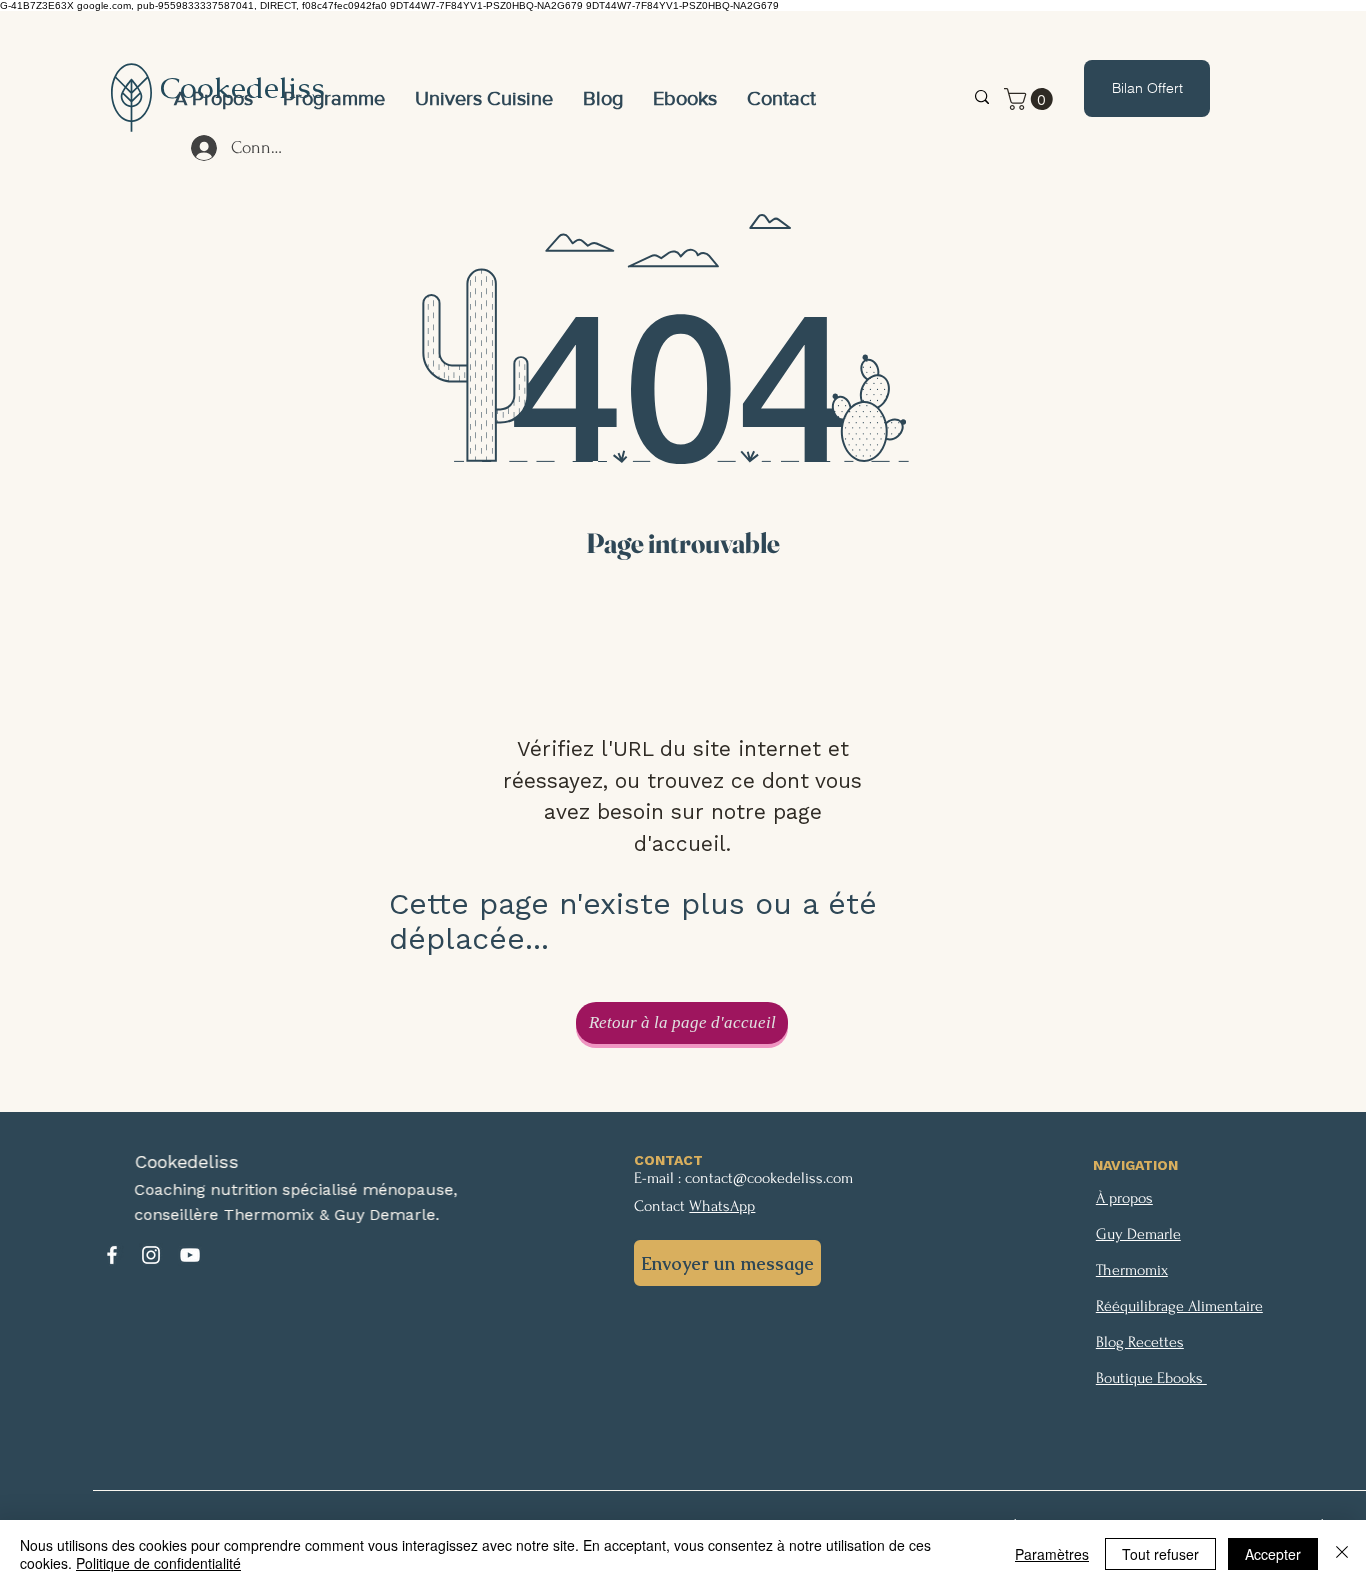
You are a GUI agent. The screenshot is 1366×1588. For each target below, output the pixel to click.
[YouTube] (190, 1255)
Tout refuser (1160, 1554)
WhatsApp (722, 1206)
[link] (1031, 99)
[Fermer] (1342, 1554)
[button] (484, 98)
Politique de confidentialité (158, 1563)
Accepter (1273, 1554)
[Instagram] (151, 1255)
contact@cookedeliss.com (769, 1178)
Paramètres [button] (1052, 1554)
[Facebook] (112, 1255)
